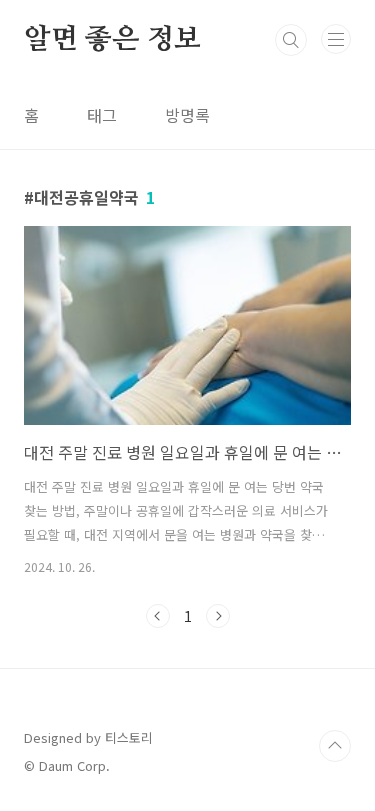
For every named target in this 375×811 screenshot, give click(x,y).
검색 (291, 40)
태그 (102, 115)
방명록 (187, 115)
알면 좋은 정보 (112, 40)
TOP (335, 746)
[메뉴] (336, 39)
